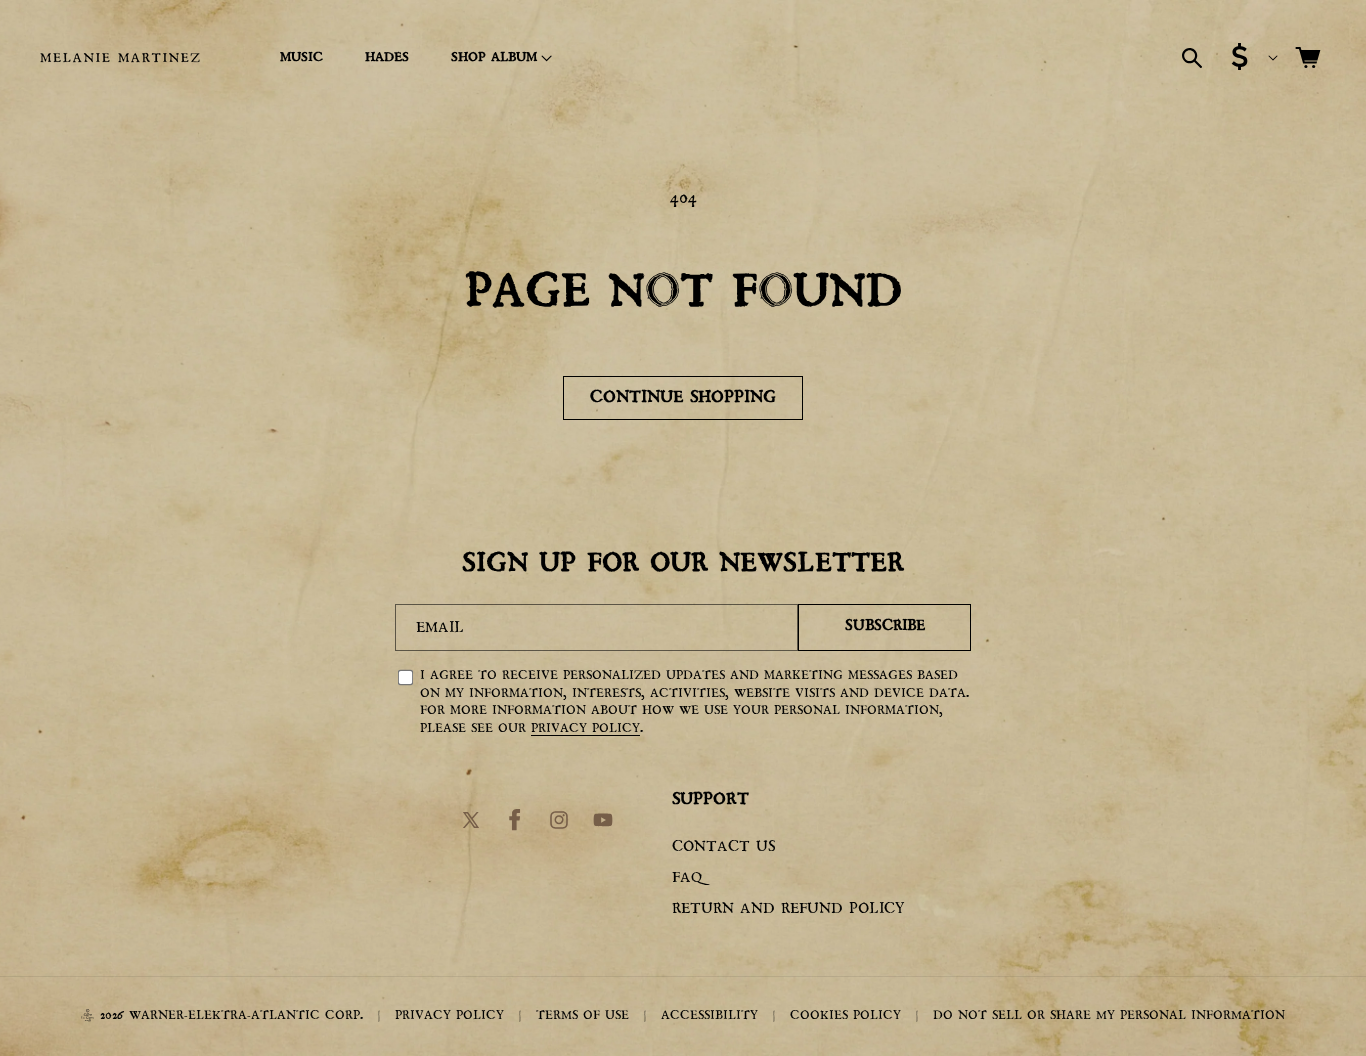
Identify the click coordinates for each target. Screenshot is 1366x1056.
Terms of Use (582, 1016)
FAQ (687, 878)
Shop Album (494, 57)
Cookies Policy (845, 1016)
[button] (498, 58)
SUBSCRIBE (885, 626)
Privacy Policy (585, 728)
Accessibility (709, 1016)
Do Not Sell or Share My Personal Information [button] (1109, 1016)
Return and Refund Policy (788, 909)
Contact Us (724, 848)
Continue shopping (683, 397)
